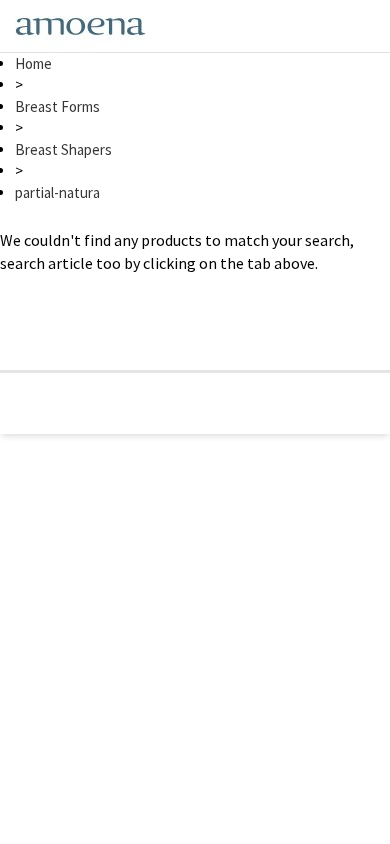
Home (33, 63)
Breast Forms (57, 106)
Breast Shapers (63, 149)
